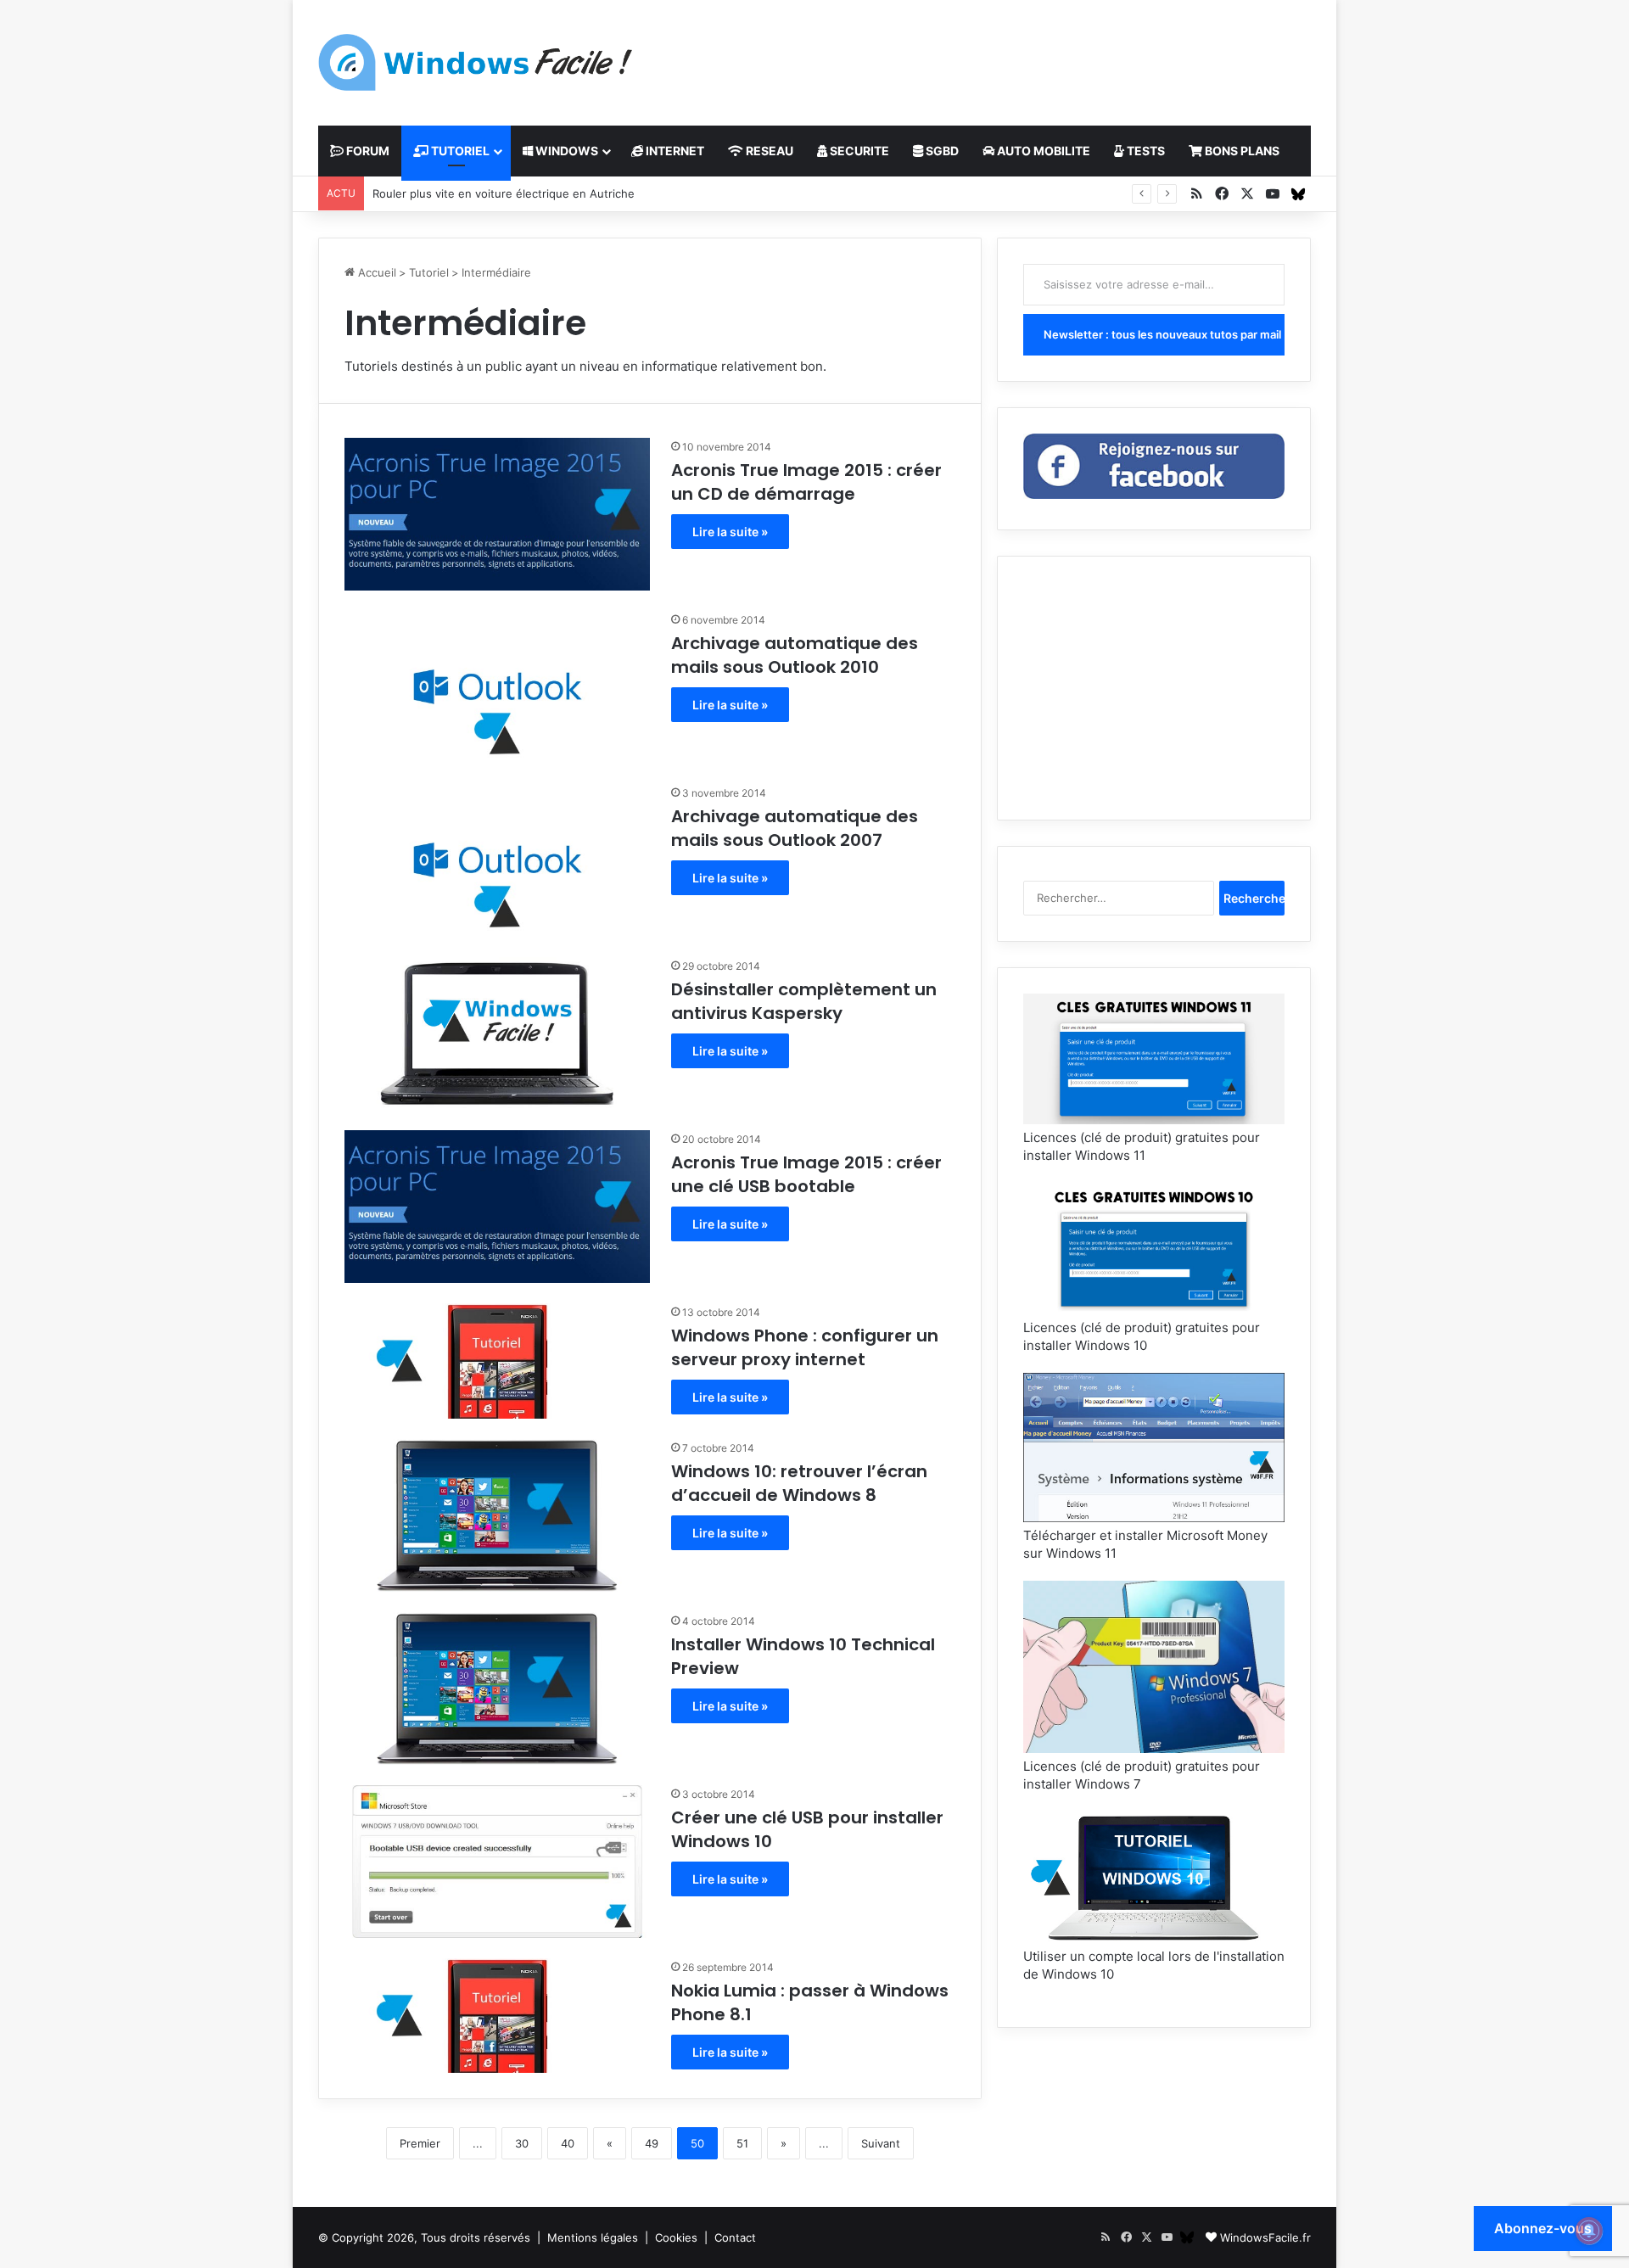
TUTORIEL (459, 151)
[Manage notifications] (1589, 2231)
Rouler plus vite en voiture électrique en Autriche (504, 193)
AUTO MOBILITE (1042, 151)
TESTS (1145, 151)
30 (522, 2143)
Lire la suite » (730, 532)
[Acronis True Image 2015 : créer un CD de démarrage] (497, 514)
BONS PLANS (1241, 151)
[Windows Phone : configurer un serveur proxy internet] (497, 1361)
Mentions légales (593, 2237)
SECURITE (858, 151)
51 (742, 2143)
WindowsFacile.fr (1265, 2237)
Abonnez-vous (1543, 2228)
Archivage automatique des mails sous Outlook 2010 (795, 655)
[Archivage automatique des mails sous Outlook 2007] (497, 860)
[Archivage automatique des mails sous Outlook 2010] (497, 687)
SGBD (941, 151)
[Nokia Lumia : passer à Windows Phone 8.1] (497, 2016)
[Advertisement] (984, 55)
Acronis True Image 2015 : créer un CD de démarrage (806, 482)
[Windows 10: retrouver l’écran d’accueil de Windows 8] (497, 1515)
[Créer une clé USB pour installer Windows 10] (497, 1862)
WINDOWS (565, 151)
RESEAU (768, 151)
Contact (735, 2237)
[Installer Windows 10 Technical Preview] (497, 1688)
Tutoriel (429, 272)
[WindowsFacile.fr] (475, 62)
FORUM (367, 151)
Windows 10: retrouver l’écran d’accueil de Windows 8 (799, 1483)
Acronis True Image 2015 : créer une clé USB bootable (806, 1174)
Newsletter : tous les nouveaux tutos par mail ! (1164, 334)
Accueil (375, 272)
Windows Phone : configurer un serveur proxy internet (805, 1347)
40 (568, 2143)
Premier (420, 2143)
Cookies (676, 2237)
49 (652, 2143)
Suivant (881, 2143)
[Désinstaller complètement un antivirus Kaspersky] (497, 1033)
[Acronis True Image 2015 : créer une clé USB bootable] (497, 1207)
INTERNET (674, 151)
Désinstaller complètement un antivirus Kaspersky (804, 1001)
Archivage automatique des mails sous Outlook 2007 (795, 828)
